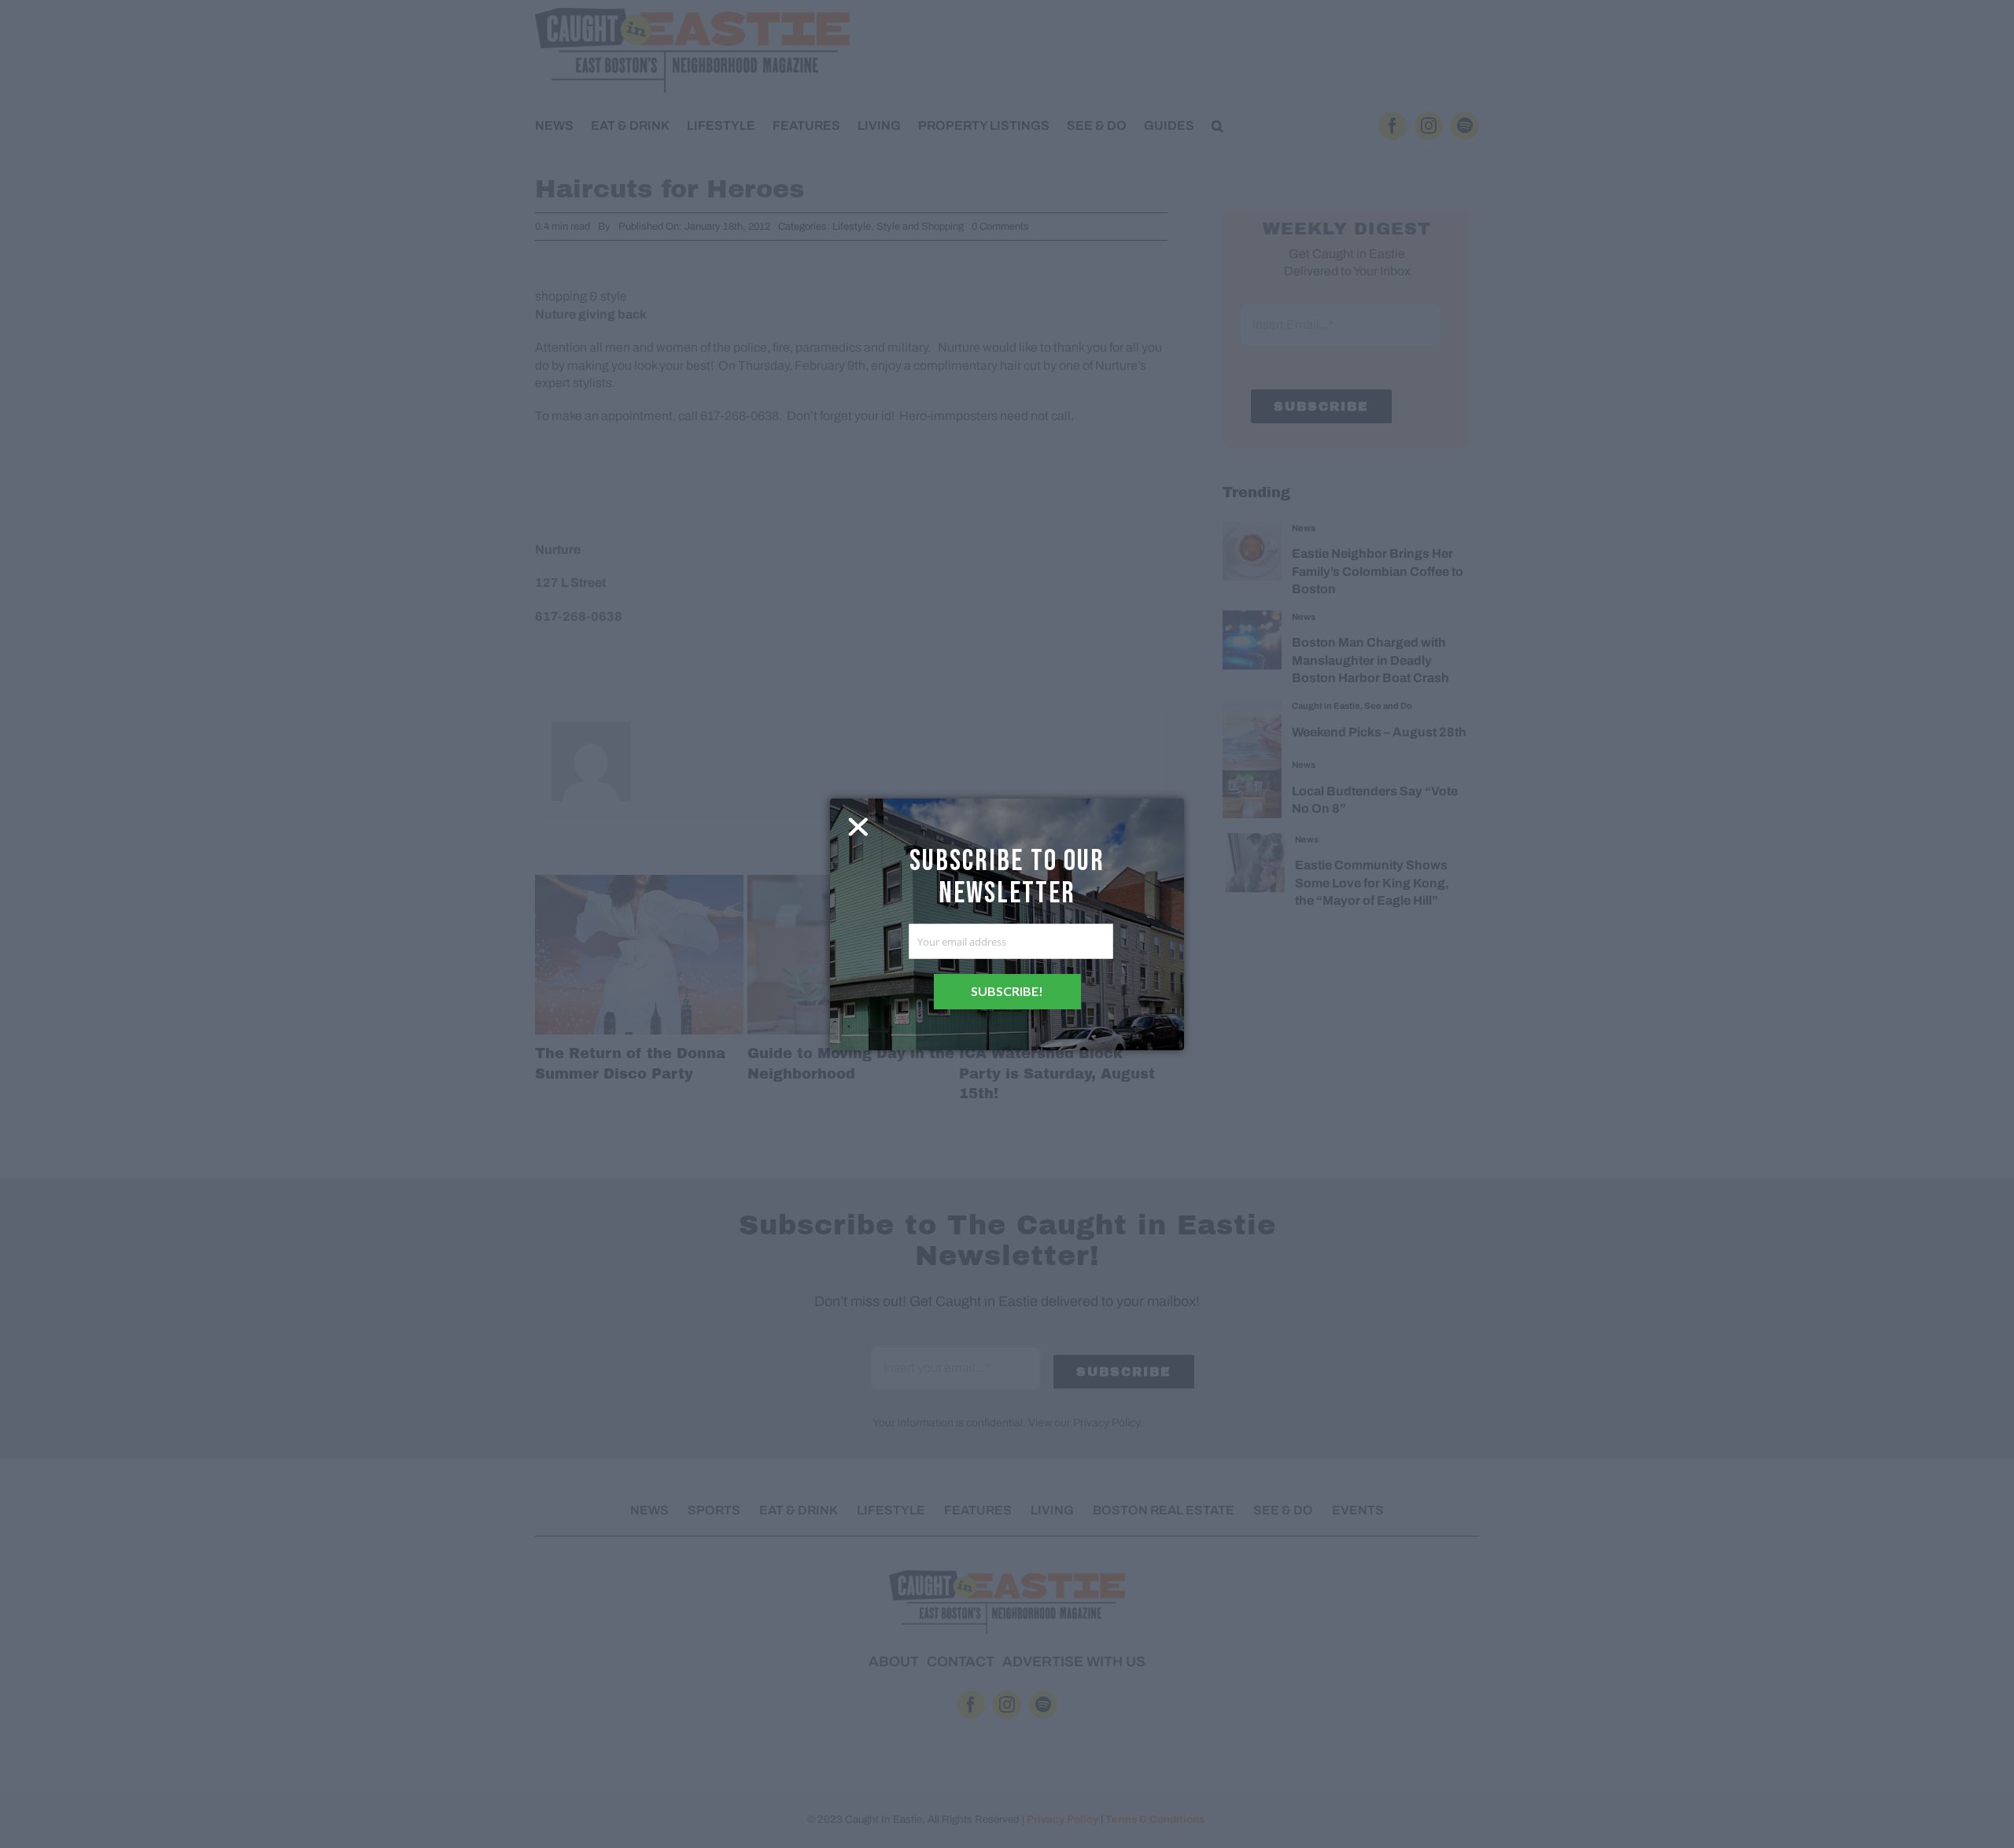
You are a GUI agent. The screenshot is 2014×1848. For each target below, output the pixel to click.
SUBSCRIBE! (1007, 991)
